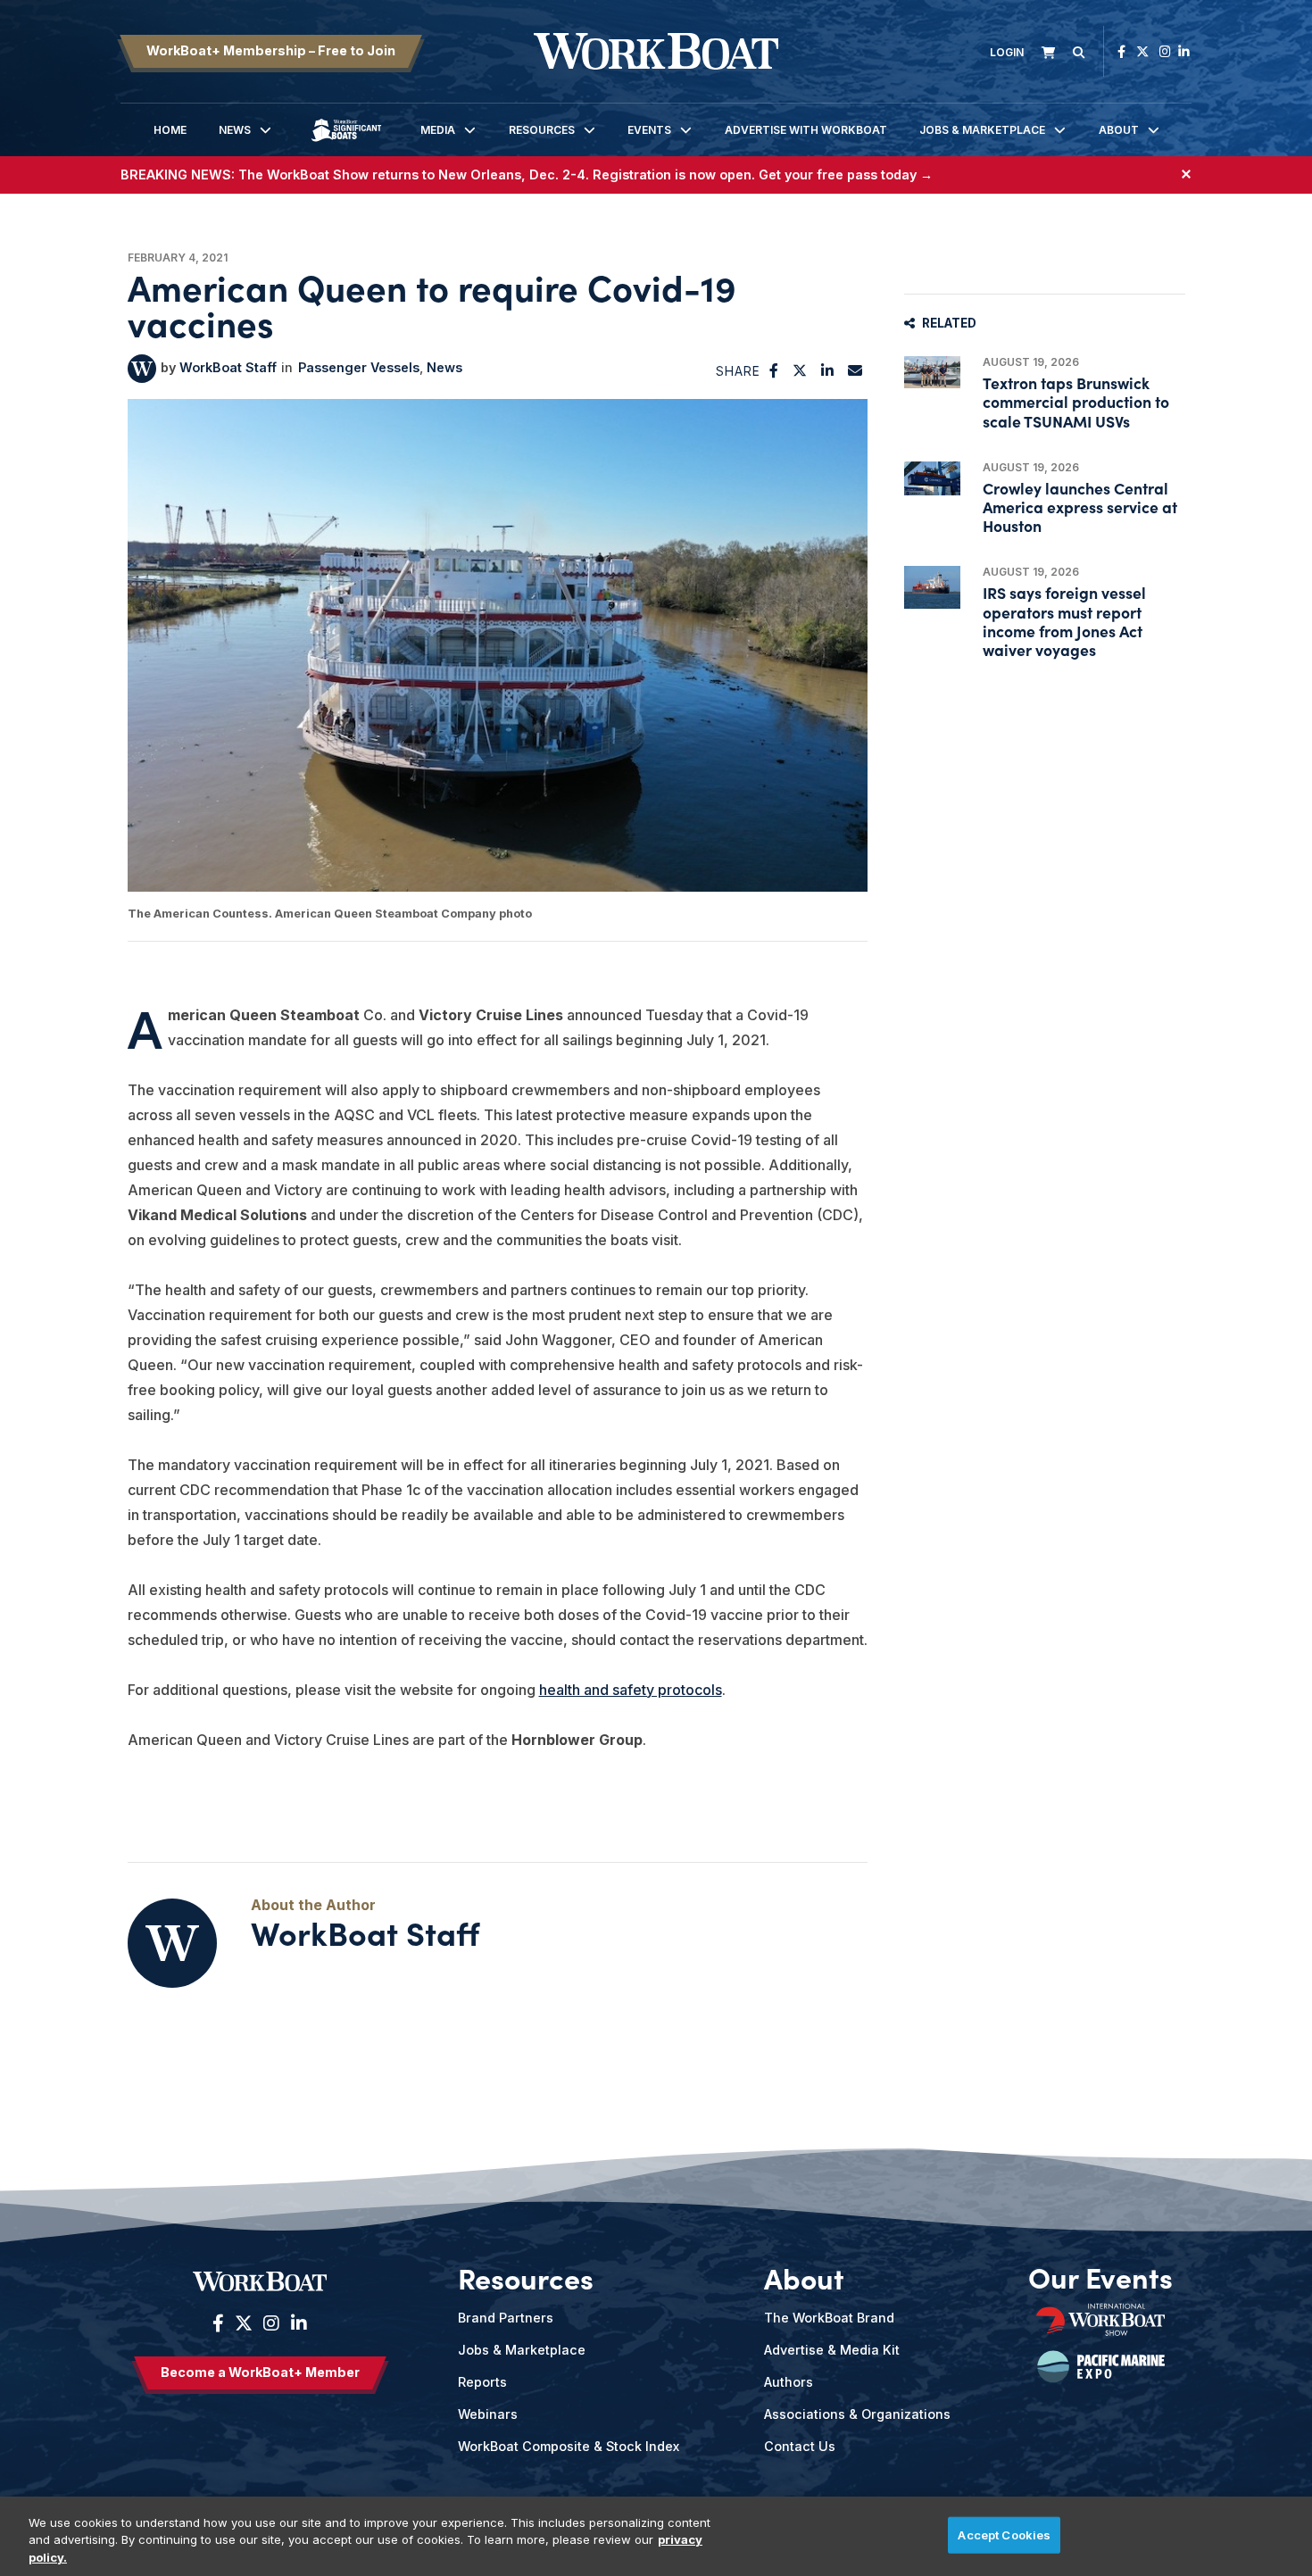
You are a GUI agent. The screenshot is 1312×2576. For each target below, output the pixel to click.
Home (170, 130)
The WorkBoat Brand (829, 2318)
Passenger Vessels (359, 367)
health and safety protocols (631, 1690)
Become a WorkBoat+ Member (260, 2372)
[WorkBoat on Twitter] (1142, 51)
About (1119, 130)
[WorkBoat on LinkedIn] (1184, 51)
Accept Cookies (1004, 2534)
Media (438, 130)
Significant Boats (346, 143)
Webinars (488, 2414)
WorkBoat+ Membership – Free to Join (271, 50)
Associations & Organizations (857, 2414)
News (235, 130)
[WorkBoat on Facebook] (1121, 51)
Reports (482, 2382)
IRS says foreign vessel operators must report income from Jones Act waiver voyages (1064, 621)
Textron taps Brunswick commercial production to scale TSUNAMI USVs (1076, 401)
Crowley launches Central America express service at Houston (1080, 507)
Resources (542, 130)
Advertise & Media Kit (832, 2350)
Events (649, 130)
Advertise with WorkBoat (806, 130)
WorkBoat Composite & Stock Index (569, 2446)
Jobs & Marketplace (982, 130)
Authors (789, 2382)
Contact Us (800, 2446)
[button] (774, 370)
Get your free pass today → (846, 175)
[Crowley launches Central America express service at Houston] (932, 478)
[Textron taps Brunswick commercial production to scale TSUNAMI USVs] (932, 372)
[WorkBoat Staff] (142, 369)
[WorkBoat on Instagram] (1165, 51)
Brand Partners (506, 2318)
